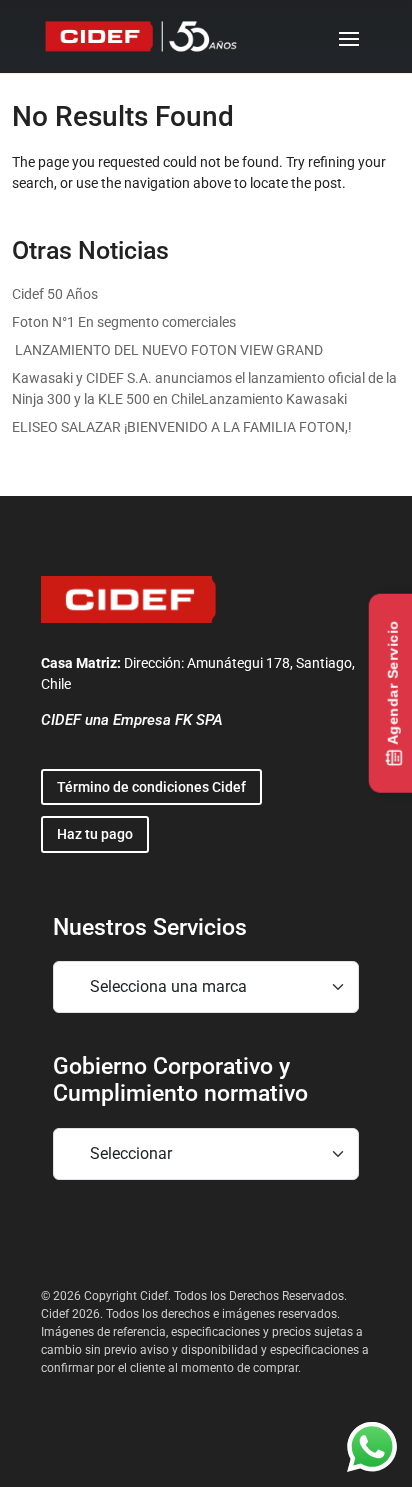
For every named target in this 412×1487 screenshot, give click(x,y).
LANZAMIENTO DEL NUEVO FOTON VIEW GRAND (167, 350)
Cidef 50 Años (55, 294)
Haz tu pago (95, 834)
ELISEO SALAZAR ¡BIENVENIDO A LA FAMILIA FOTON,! (182, 427)
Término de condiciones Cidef (151, 787)
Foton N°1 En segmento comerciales (124, 322)
